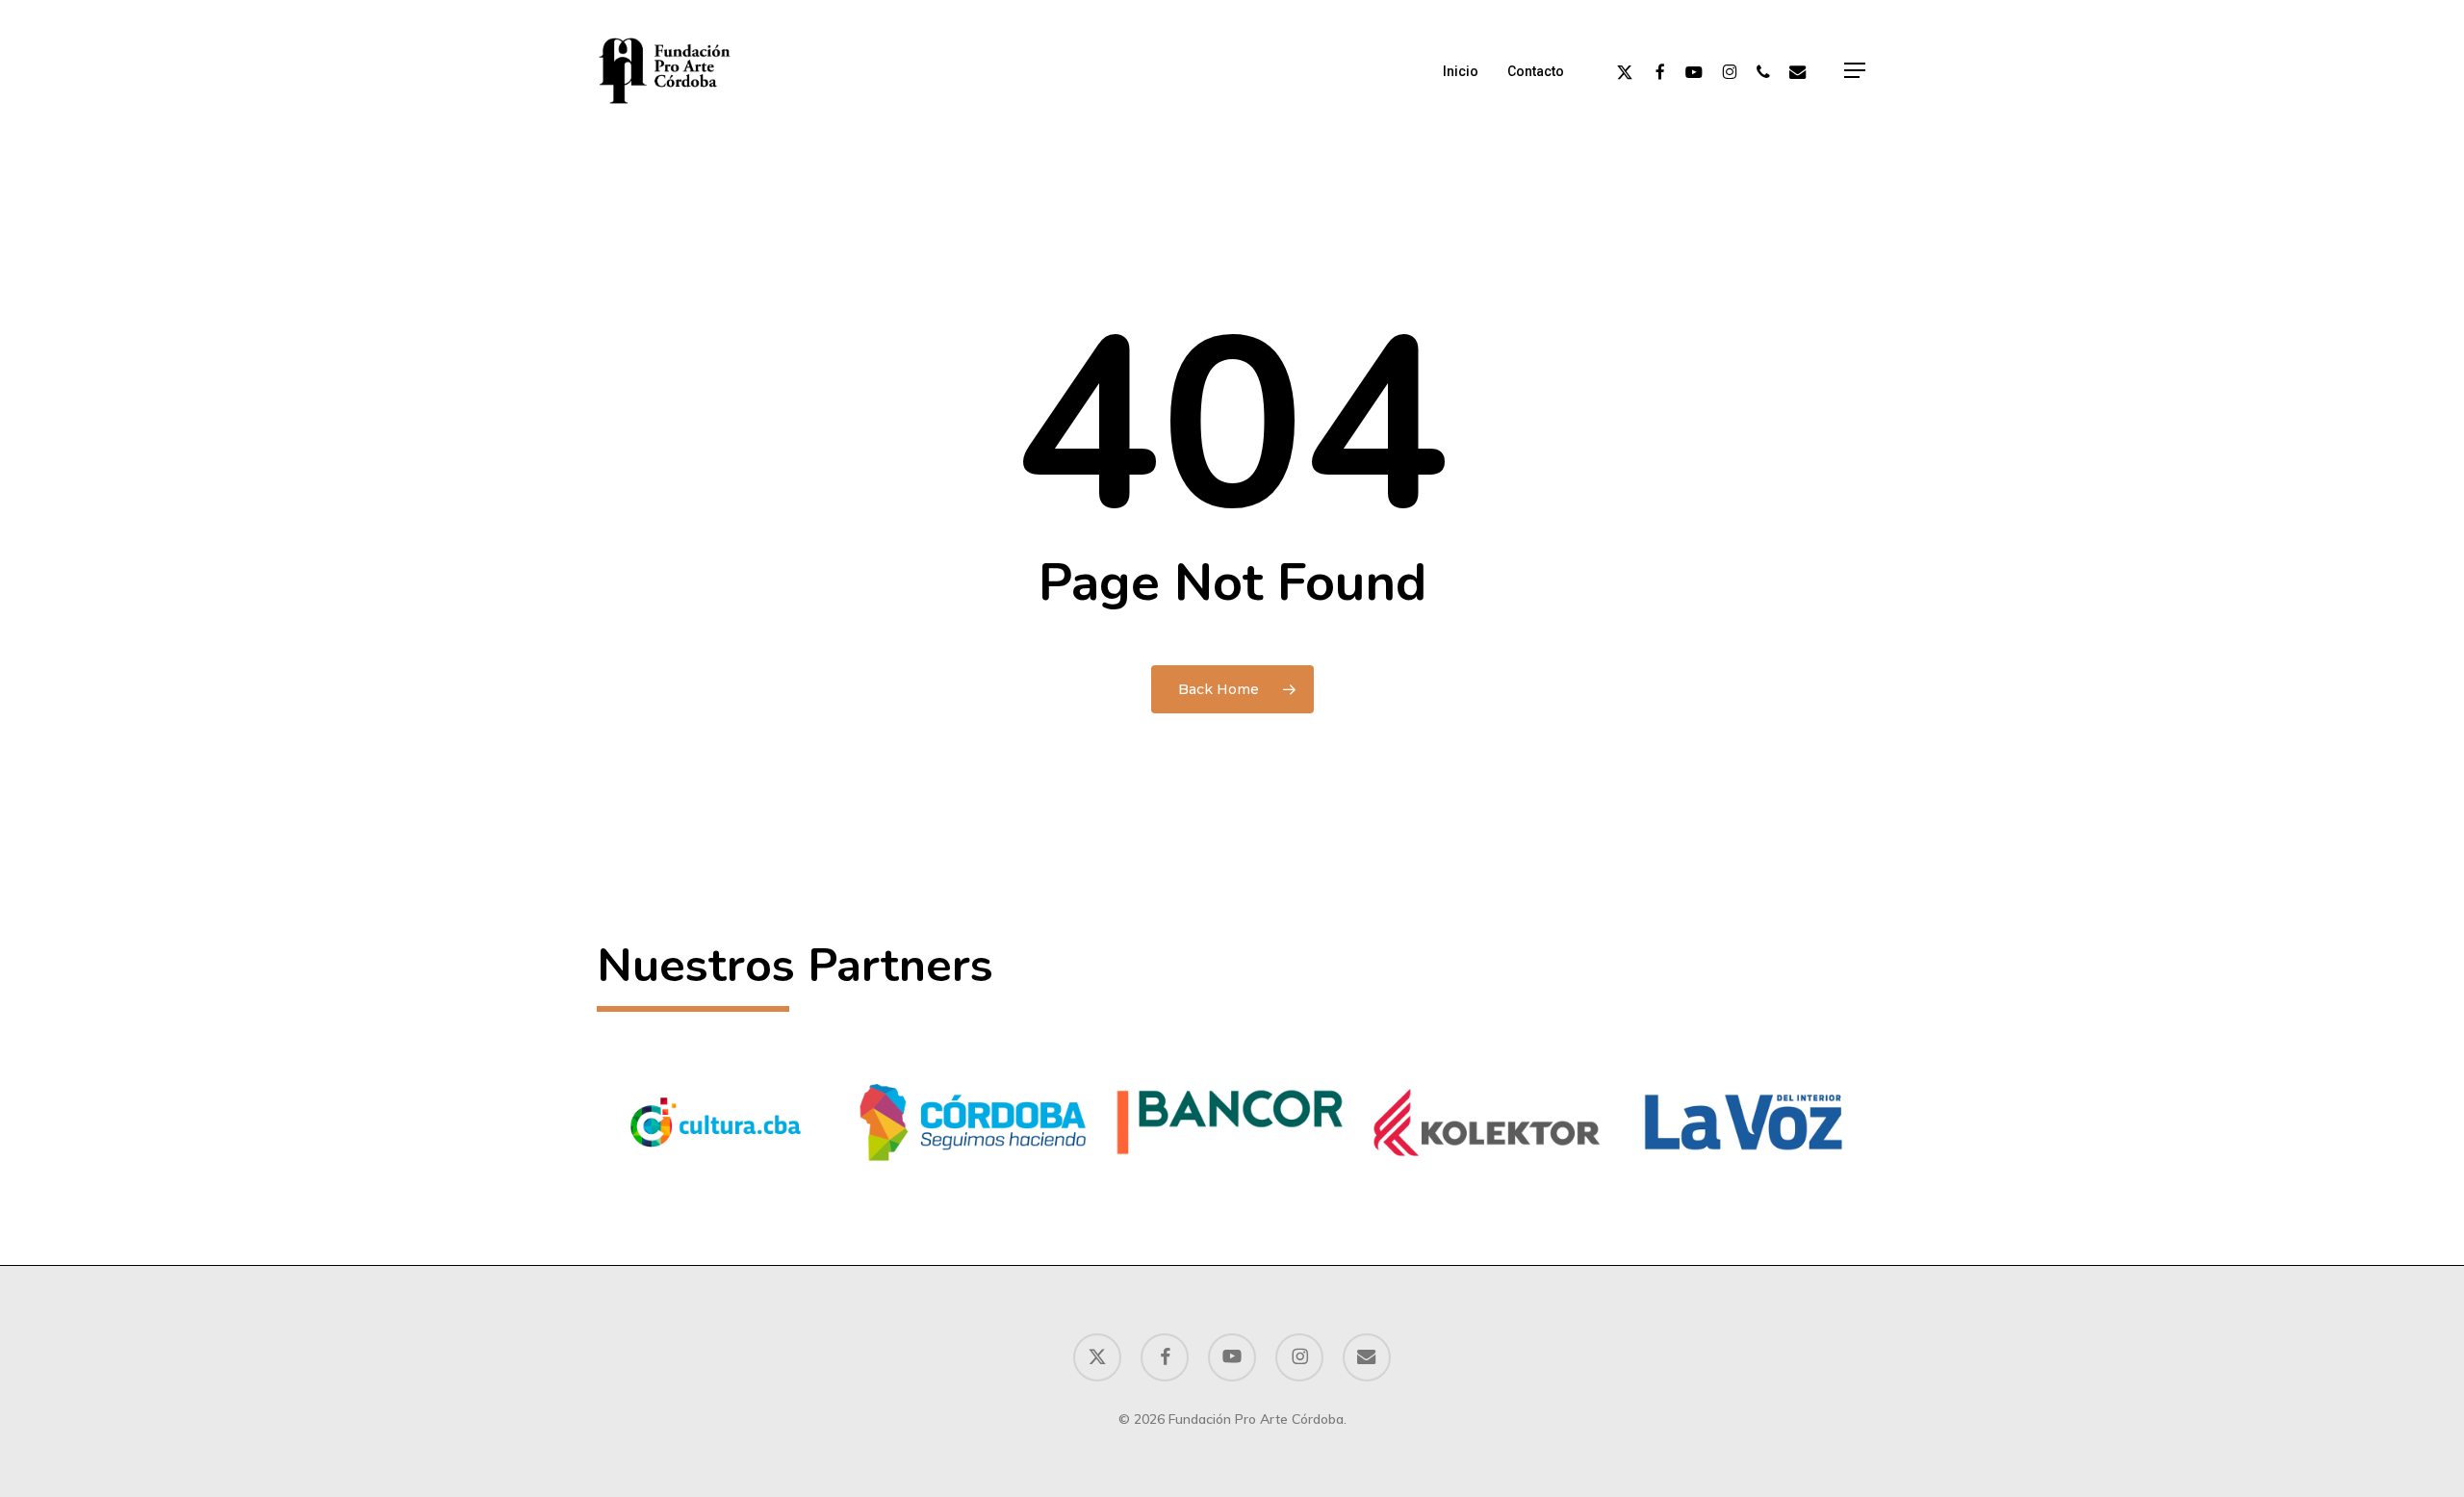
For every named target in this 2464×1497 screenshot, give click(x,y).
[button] (1856, 71)
